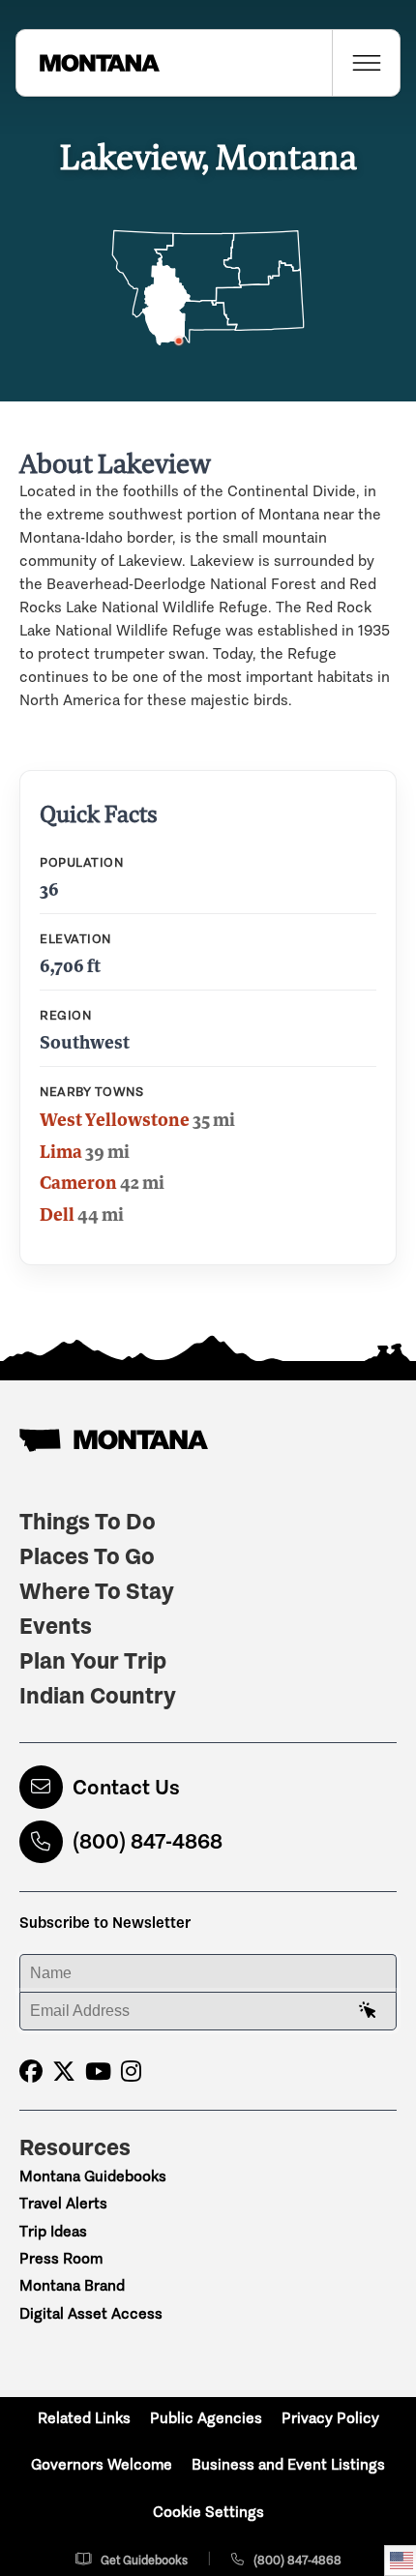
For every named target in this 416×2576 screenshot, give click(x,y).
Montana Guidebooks (93, 2176)
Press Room (61, 2258)
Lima (61, 1151)
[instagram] (131, 2072)
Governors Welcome (102, 2464)
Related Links (84, 2418)
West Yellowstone (115, 1119)
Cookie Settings (208, 2512)
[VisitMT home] (88, 63)
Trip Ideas (53, 2231)
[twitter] (64, 2072)
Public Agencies (206, 2418)
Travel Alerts (63, 2203)
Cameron (78, 1182)
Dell (57, 1214)
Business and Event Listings (288, 2464)
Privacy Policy (330, 2418)
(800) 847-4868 (148, 1841)
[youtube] (98, 2072)
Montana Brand (72, 2285)
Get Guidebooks (144, 2560)
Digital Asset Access (91, 2313)
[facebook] (31, 2072)
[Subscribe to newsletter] (368, 2011)
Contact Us (126, 1787)
